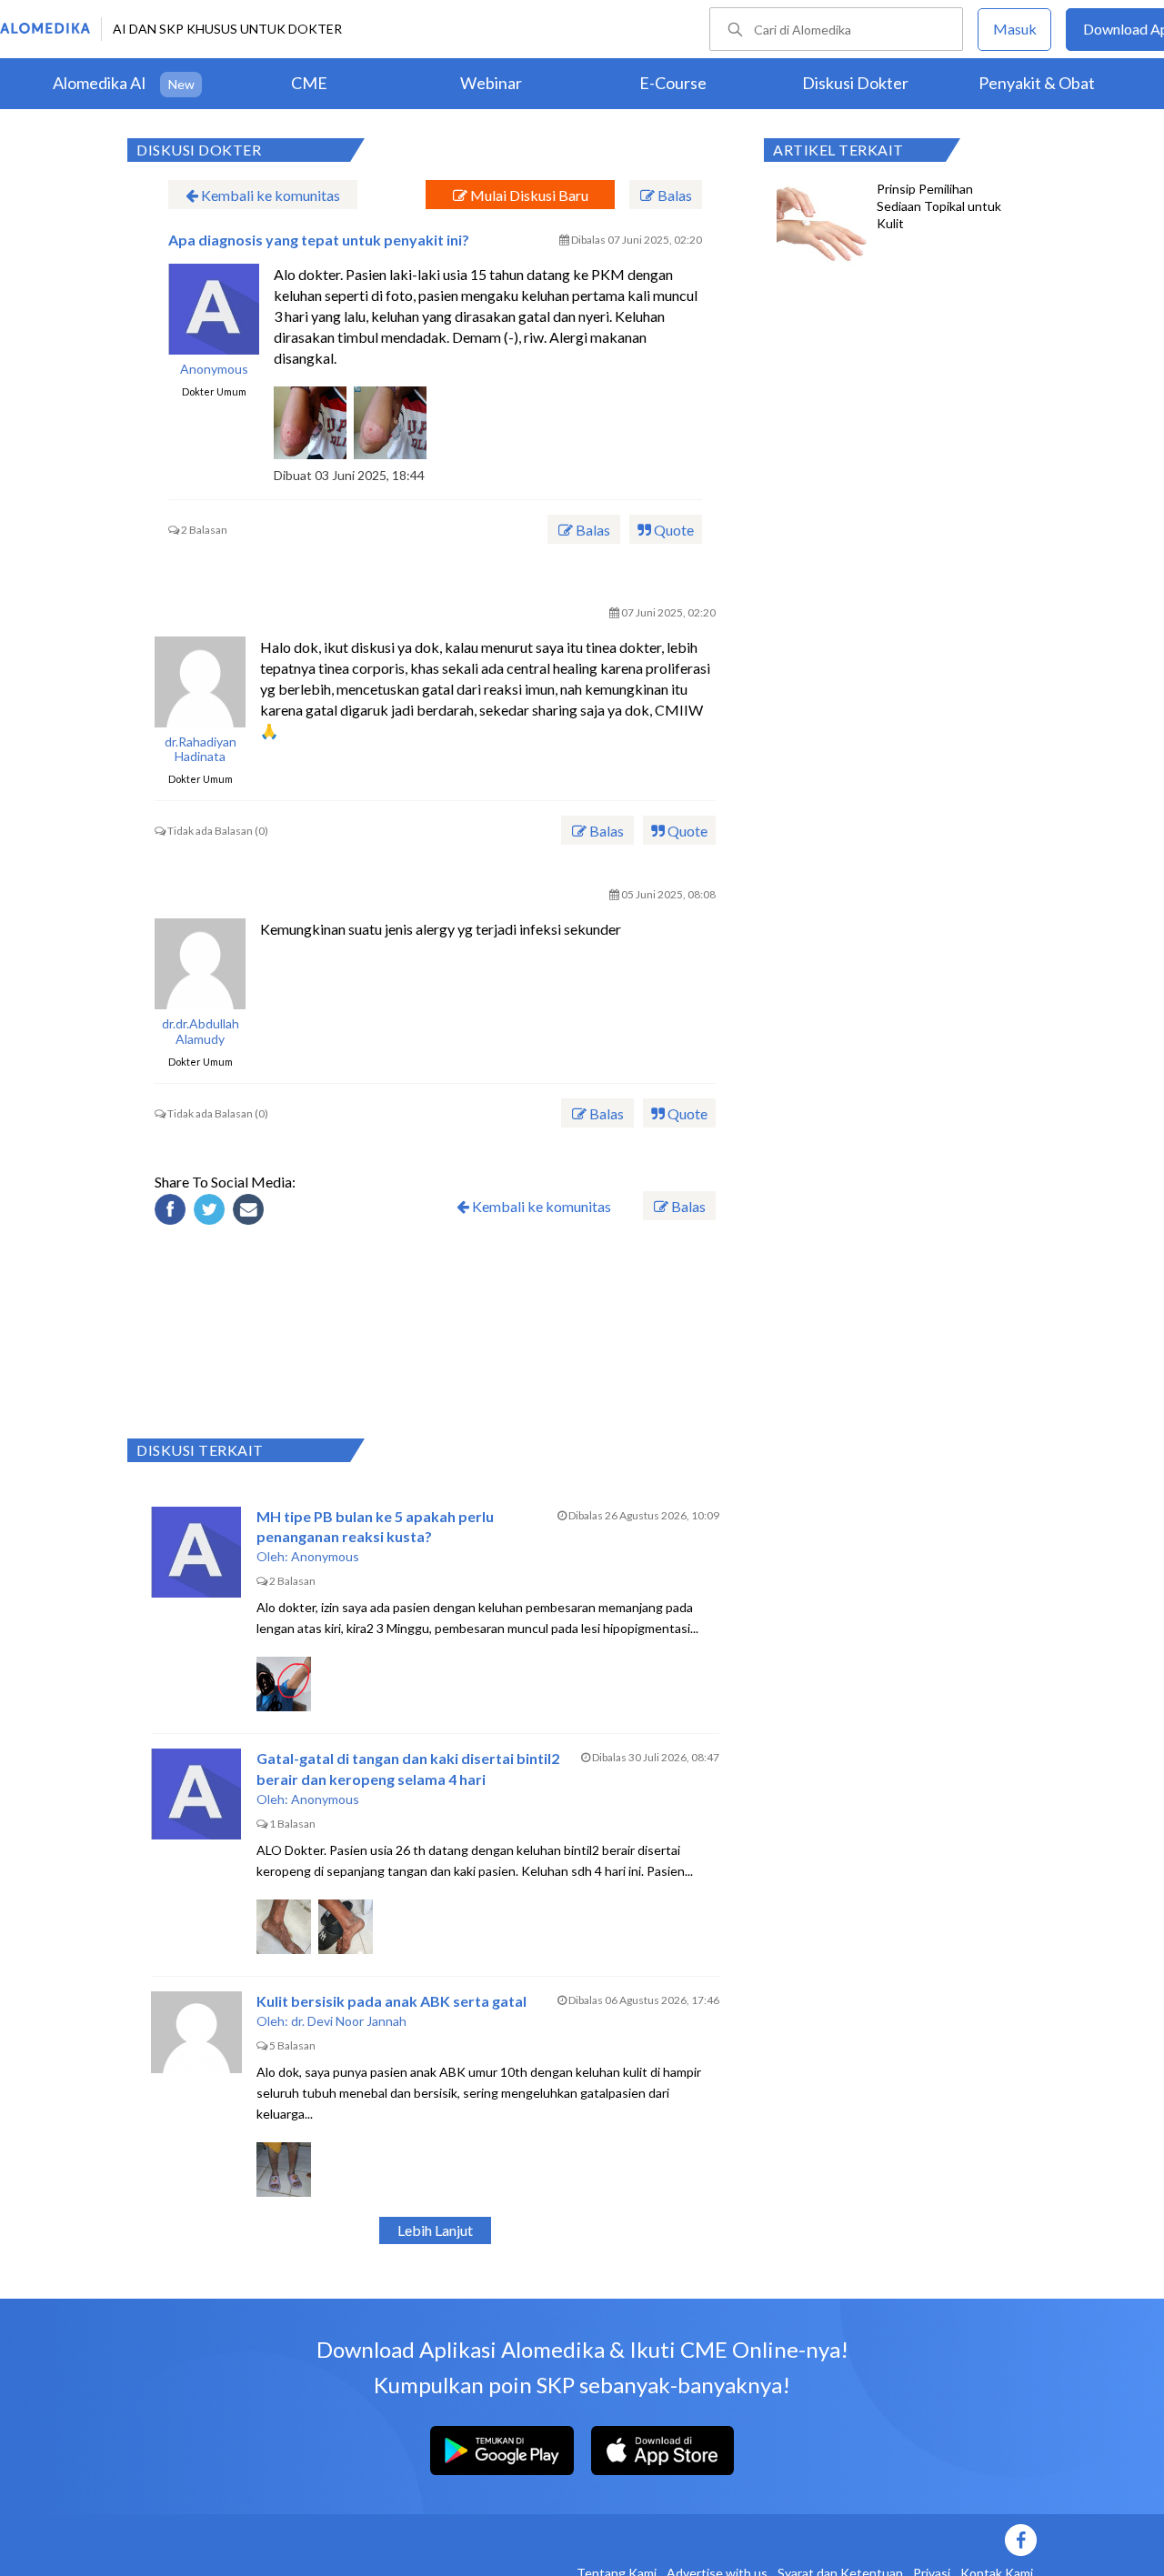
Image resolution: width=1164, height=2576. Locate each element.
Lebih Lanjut (435, 2230)
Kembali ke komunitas (269, 195)
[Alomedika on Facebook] (718, 2540)
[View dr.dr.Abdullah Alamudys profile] (200, 964)
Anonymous (214, 369)
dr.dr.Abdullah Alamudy (201, 1032)
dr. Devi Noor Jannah (349, 2021)
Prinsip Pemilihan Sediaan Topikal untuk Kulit (939, 206)
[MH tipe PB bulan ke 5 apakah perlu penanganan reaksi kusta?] (196, 1552)
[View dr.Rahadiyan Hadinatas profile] (200, 682)
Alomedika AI (100, 83)
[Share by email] (251, 1212)
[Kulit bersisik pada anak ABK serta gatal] (196, 2037)
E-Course (673, 83)
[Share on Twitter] (212, 1212)
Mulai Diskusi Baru (528, 195)
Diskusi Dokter (855, 83)
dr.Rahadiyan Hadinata (201, 750)
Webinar (491, 83)
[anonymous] (214, 309)
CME (309, 83)
